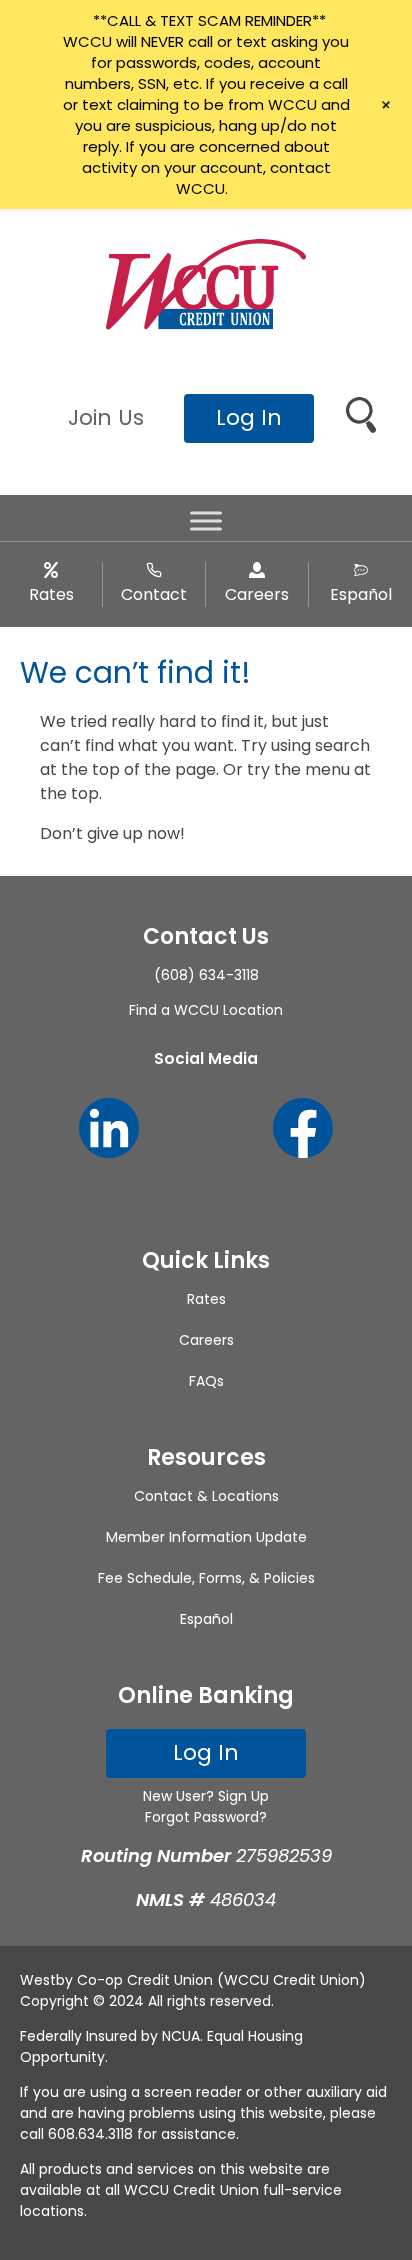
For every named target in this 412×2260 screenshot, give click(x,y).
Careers (257, 594)
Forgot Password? (206, 1817)
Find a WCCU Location (206, 1010)
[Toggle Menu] (206, 521)
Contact (154, 594)
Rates (51, 594)
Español (361, 594)
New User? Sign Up (206, 1796)
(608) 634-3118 (206, 975)
